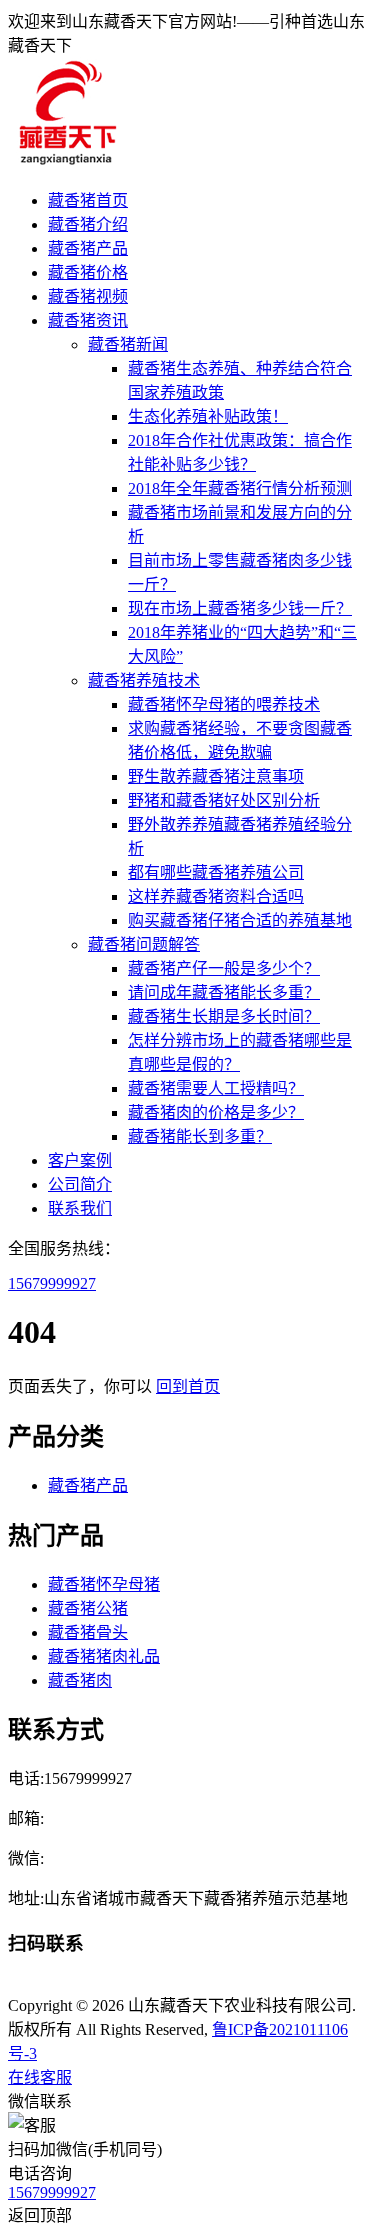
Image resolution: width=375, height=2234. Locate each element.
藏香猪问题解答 (144, 944)
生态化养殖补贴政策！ (208, 416)
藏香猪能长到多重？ (200, 1136)
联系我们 (80, 1208)
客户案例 (80, 1160)
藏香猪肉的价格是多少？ (216, 1112)
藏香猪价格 (88, 272)
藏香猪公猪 (88, 1608)
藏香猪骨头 (88, 1632)
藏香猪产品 (88, 248)
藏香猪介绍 (88, 224)
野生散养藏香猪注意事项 (216, 776)
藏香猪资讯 (88, 320)
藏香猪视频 (88, 296)
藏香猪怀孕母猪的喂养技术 (224, 704)
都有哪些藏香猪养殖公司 (216, 872)
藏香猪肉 (80, 1680)
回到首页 (188, 1386)
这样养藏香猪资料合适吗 (216, 896)
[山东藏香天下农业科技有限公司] (66, 161)
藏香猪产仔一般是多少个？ (224, 968)
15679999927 (52, 1283)
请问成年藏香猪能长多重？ (224, 992)
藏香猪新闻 (128, 344)
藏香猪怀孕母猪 (104, 1584)
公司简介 (80, 1184)
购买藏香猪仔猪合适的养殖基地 (240, 920)
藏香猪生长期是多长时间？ (224, 1016)
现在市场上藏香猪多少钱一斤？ (240, 608)
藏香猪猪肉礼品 (104, 1656)
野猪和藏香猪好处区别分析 (224, 800)
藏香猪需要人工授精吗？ (216, 1088)
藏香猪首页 (88, 200)
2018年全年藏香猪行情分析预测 (240, 488)
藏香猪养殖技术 (144, 680)
